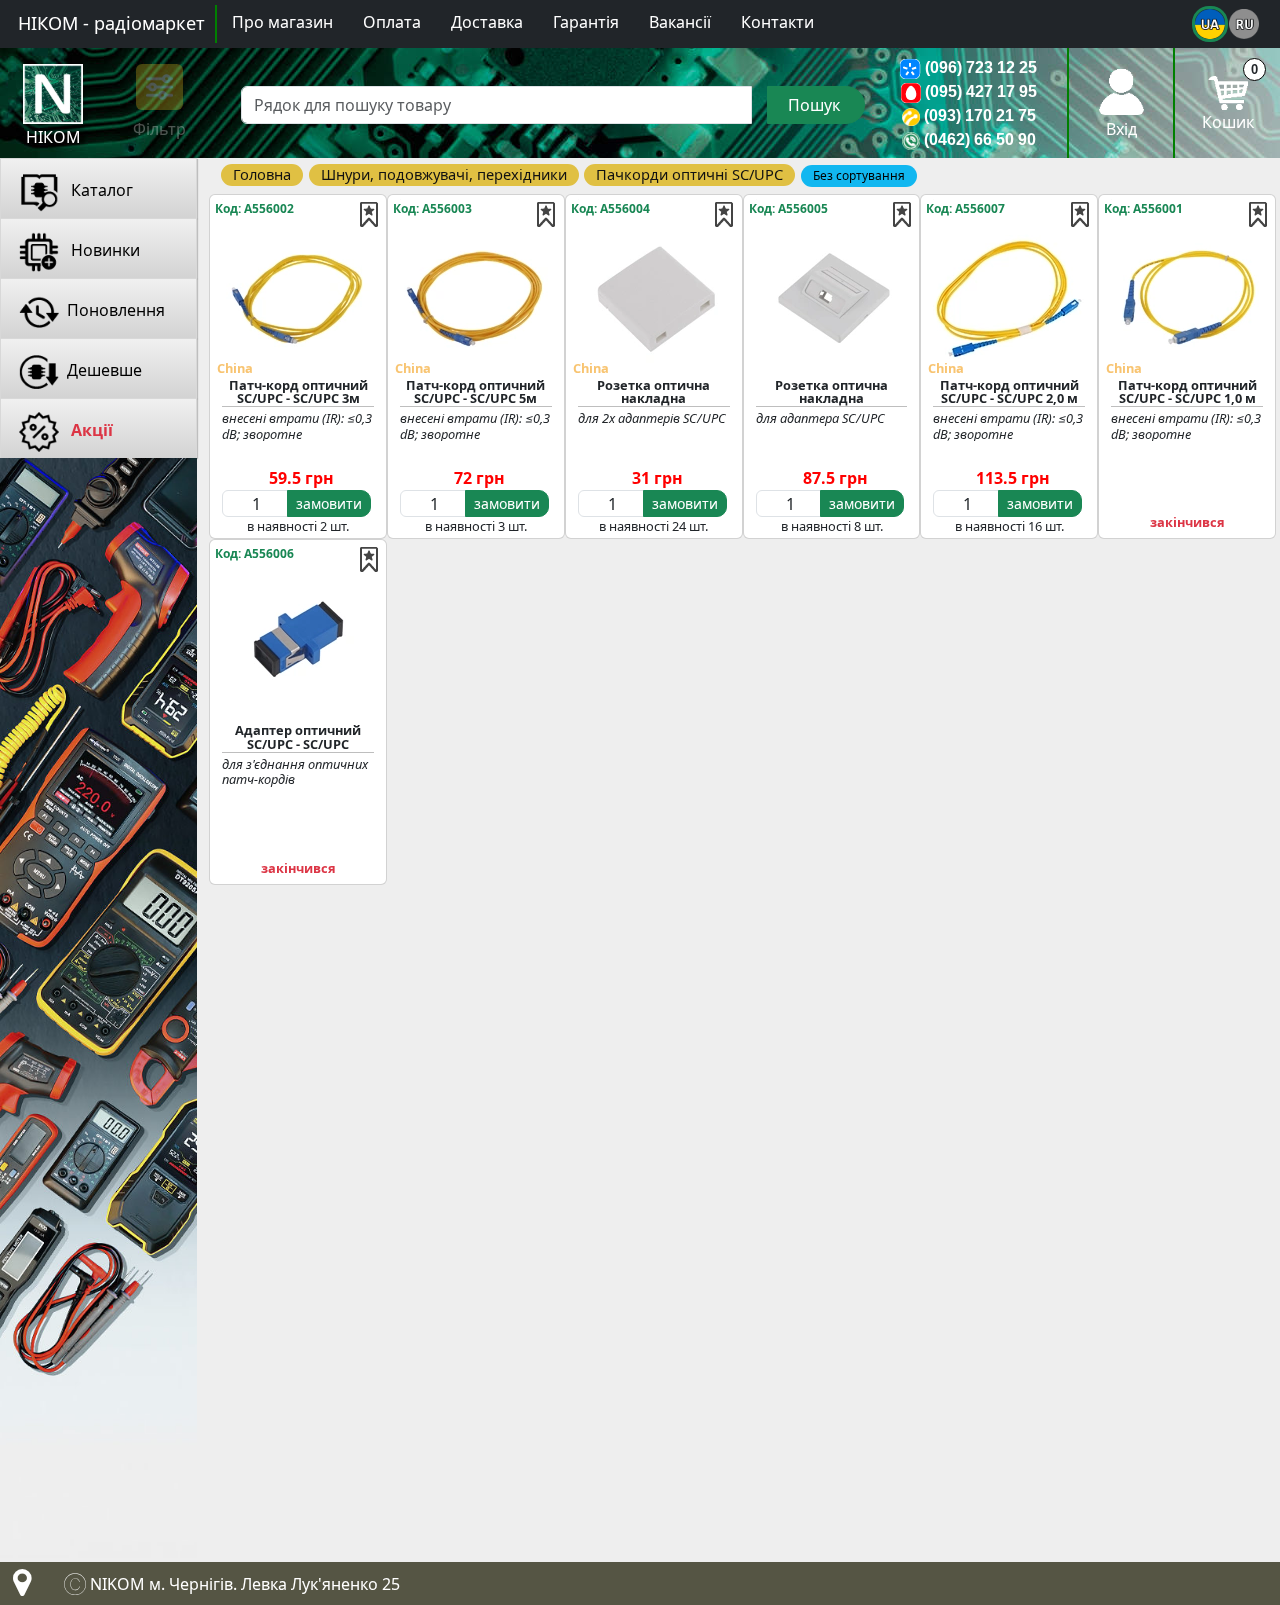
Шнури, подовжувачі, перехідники (444, 174)
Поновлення (116, 310)
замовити (329, 503)
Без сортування (859, 175)
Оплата (392, 22)
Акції (90, 430)
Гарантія (586, 22)
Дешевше (104, 370)
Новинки (103, 250)
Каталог (100, 190)
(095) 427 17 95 (981, 91)
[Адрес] (18, 1588)
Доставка (487, 22)
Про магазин (282, 22)
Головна (262, 174)
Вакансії (680, 22)
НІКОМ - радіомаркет (111, 23)
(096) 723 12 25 (981, 67)
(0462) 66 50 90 (980, 139)
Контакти (777, 22)
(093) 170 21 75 (980, 115)
